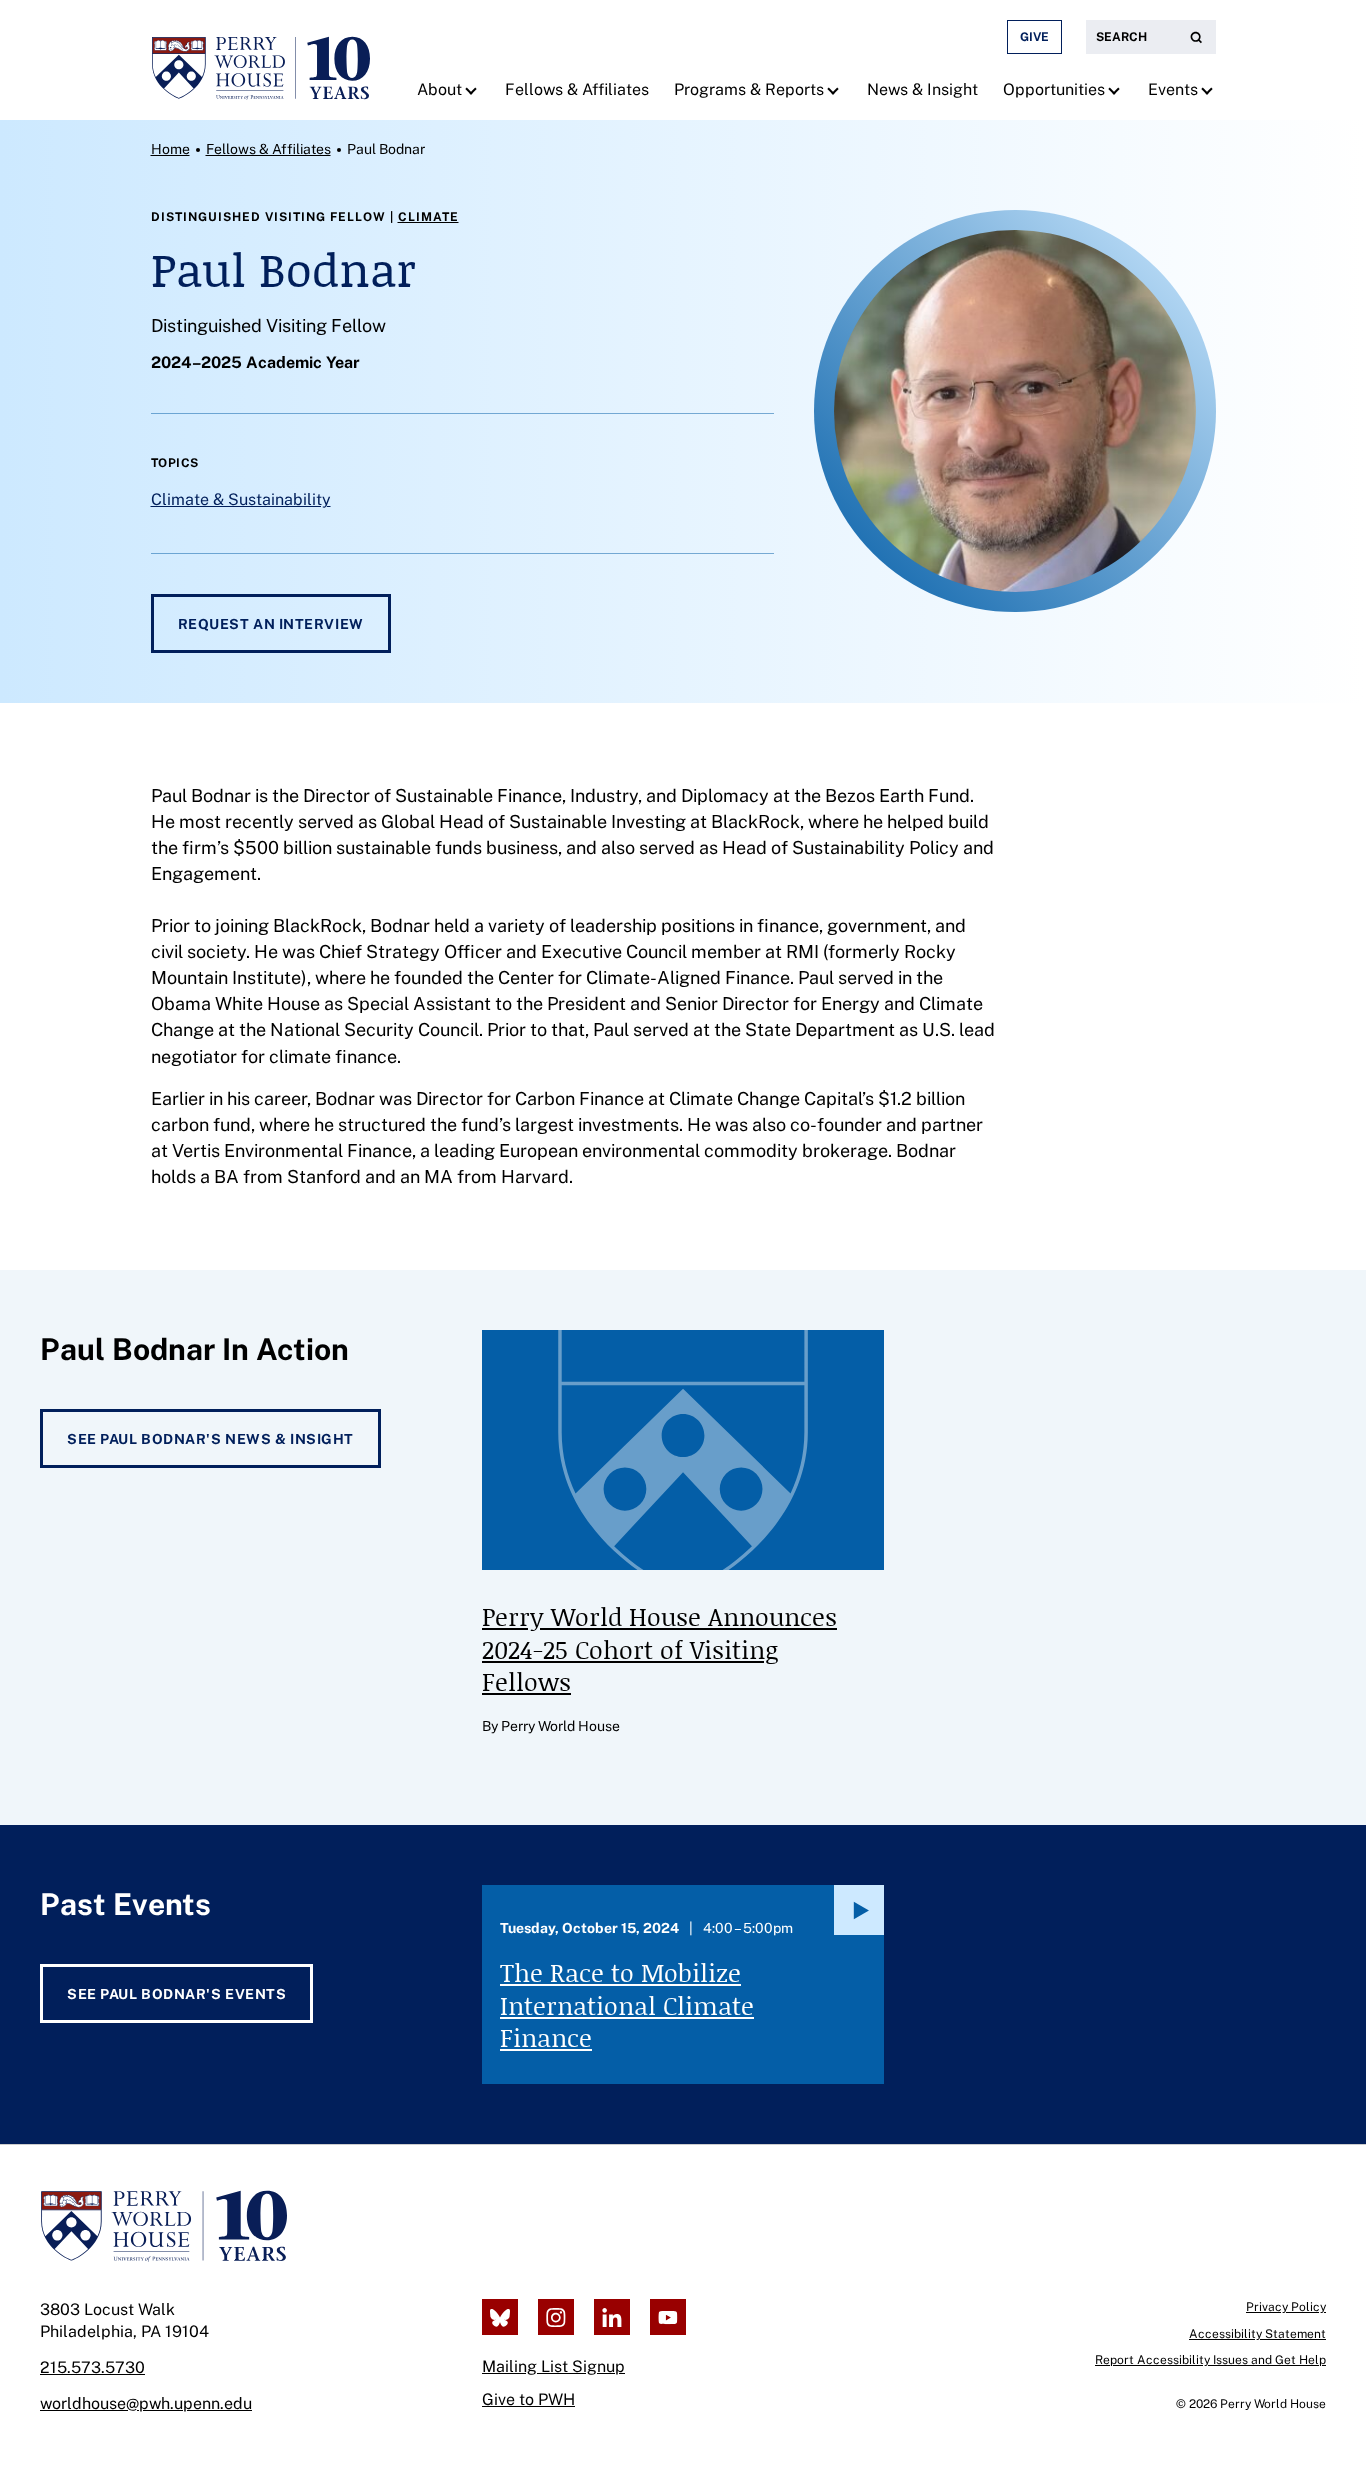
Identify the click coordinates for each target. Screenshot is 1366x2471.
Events (1173, 89)
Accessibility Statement (1257, 2334)
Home (170, 149)
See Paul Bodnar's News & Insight (210, 1439)
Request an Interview (271, 624)
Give (1034, 37)
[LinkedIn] (612, 2317)
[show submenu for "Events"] (1209, 90)
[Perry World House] (163, 2226)
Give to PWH (528, 2399)
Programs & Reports (749, 89)
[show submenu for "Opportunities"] (1116, 90)
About (439, 89)
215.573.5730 (92, 2367)
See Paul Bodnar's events (176, 1994)
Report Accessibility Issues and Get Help (1210, 2360)
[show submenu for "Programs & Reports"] (835, 90)
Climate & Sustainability (241, 499)
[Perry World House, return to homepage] (261, 60)
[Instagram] (556, 2317)
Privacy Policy (1286, 2307)
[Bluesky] (500, 2317)
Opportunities (1054, 89)
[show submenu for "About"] (473, 90)
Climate (428, 217)
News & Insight (922, 89)
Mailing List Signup (553, 2366)
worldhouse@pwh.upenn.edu (146, 2403)
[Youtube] (668, 2317)
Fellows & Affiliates (577, 89)
